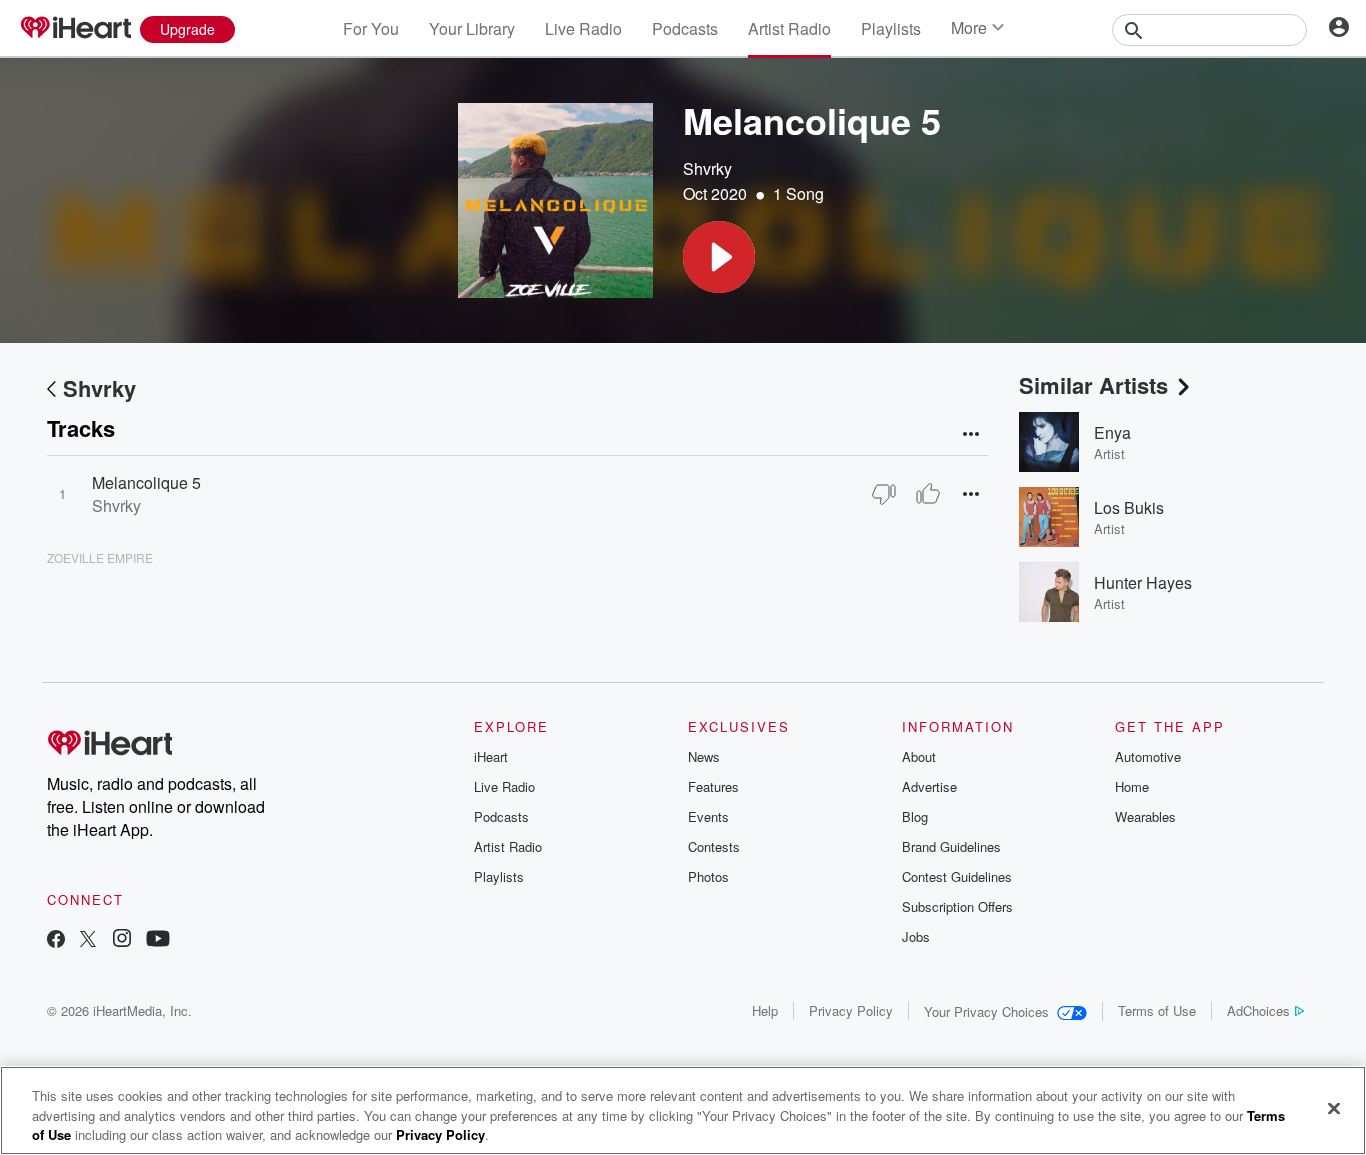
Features (713, 786)
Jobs (916, 936)
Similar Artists (1093, 385)
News (704, 756)
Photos (708, 876)
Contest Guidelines (957, 876)
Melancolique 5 (146, 482)
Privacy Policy (851, 1010)
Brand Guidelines (951, 846)
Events (708, 816)
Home (1132, 786)
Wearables (1145, 816)
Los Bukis (1129, 507)
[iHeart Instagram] (122, 940)
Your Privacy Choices (986, 1011)
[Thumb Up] (928, 494)
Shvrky (707, 168)
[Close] (1334, 1108)
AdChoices (1258, 1010)
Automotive (1148, 756)
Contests (714, 846)
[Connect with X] (88, 940)
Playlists (891, 28)
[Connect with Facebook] (56, 940)
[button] (719, 257)
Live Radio (583, 28)
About (919, 756)
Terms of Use (1157, 1010)
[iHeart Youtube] (158, 940)
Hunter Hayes (1143, 582)
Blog (915, 816)
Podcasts (685, 28)
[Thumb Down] (884, 494)
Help (765, 1010)
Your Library (472, 28)
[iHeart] (75, 29)
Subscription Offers (957, 906)
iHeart (491, 756)
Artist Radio (789, 28)
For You (371, 28)
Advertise (929, 786)
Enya (1112, 432)
